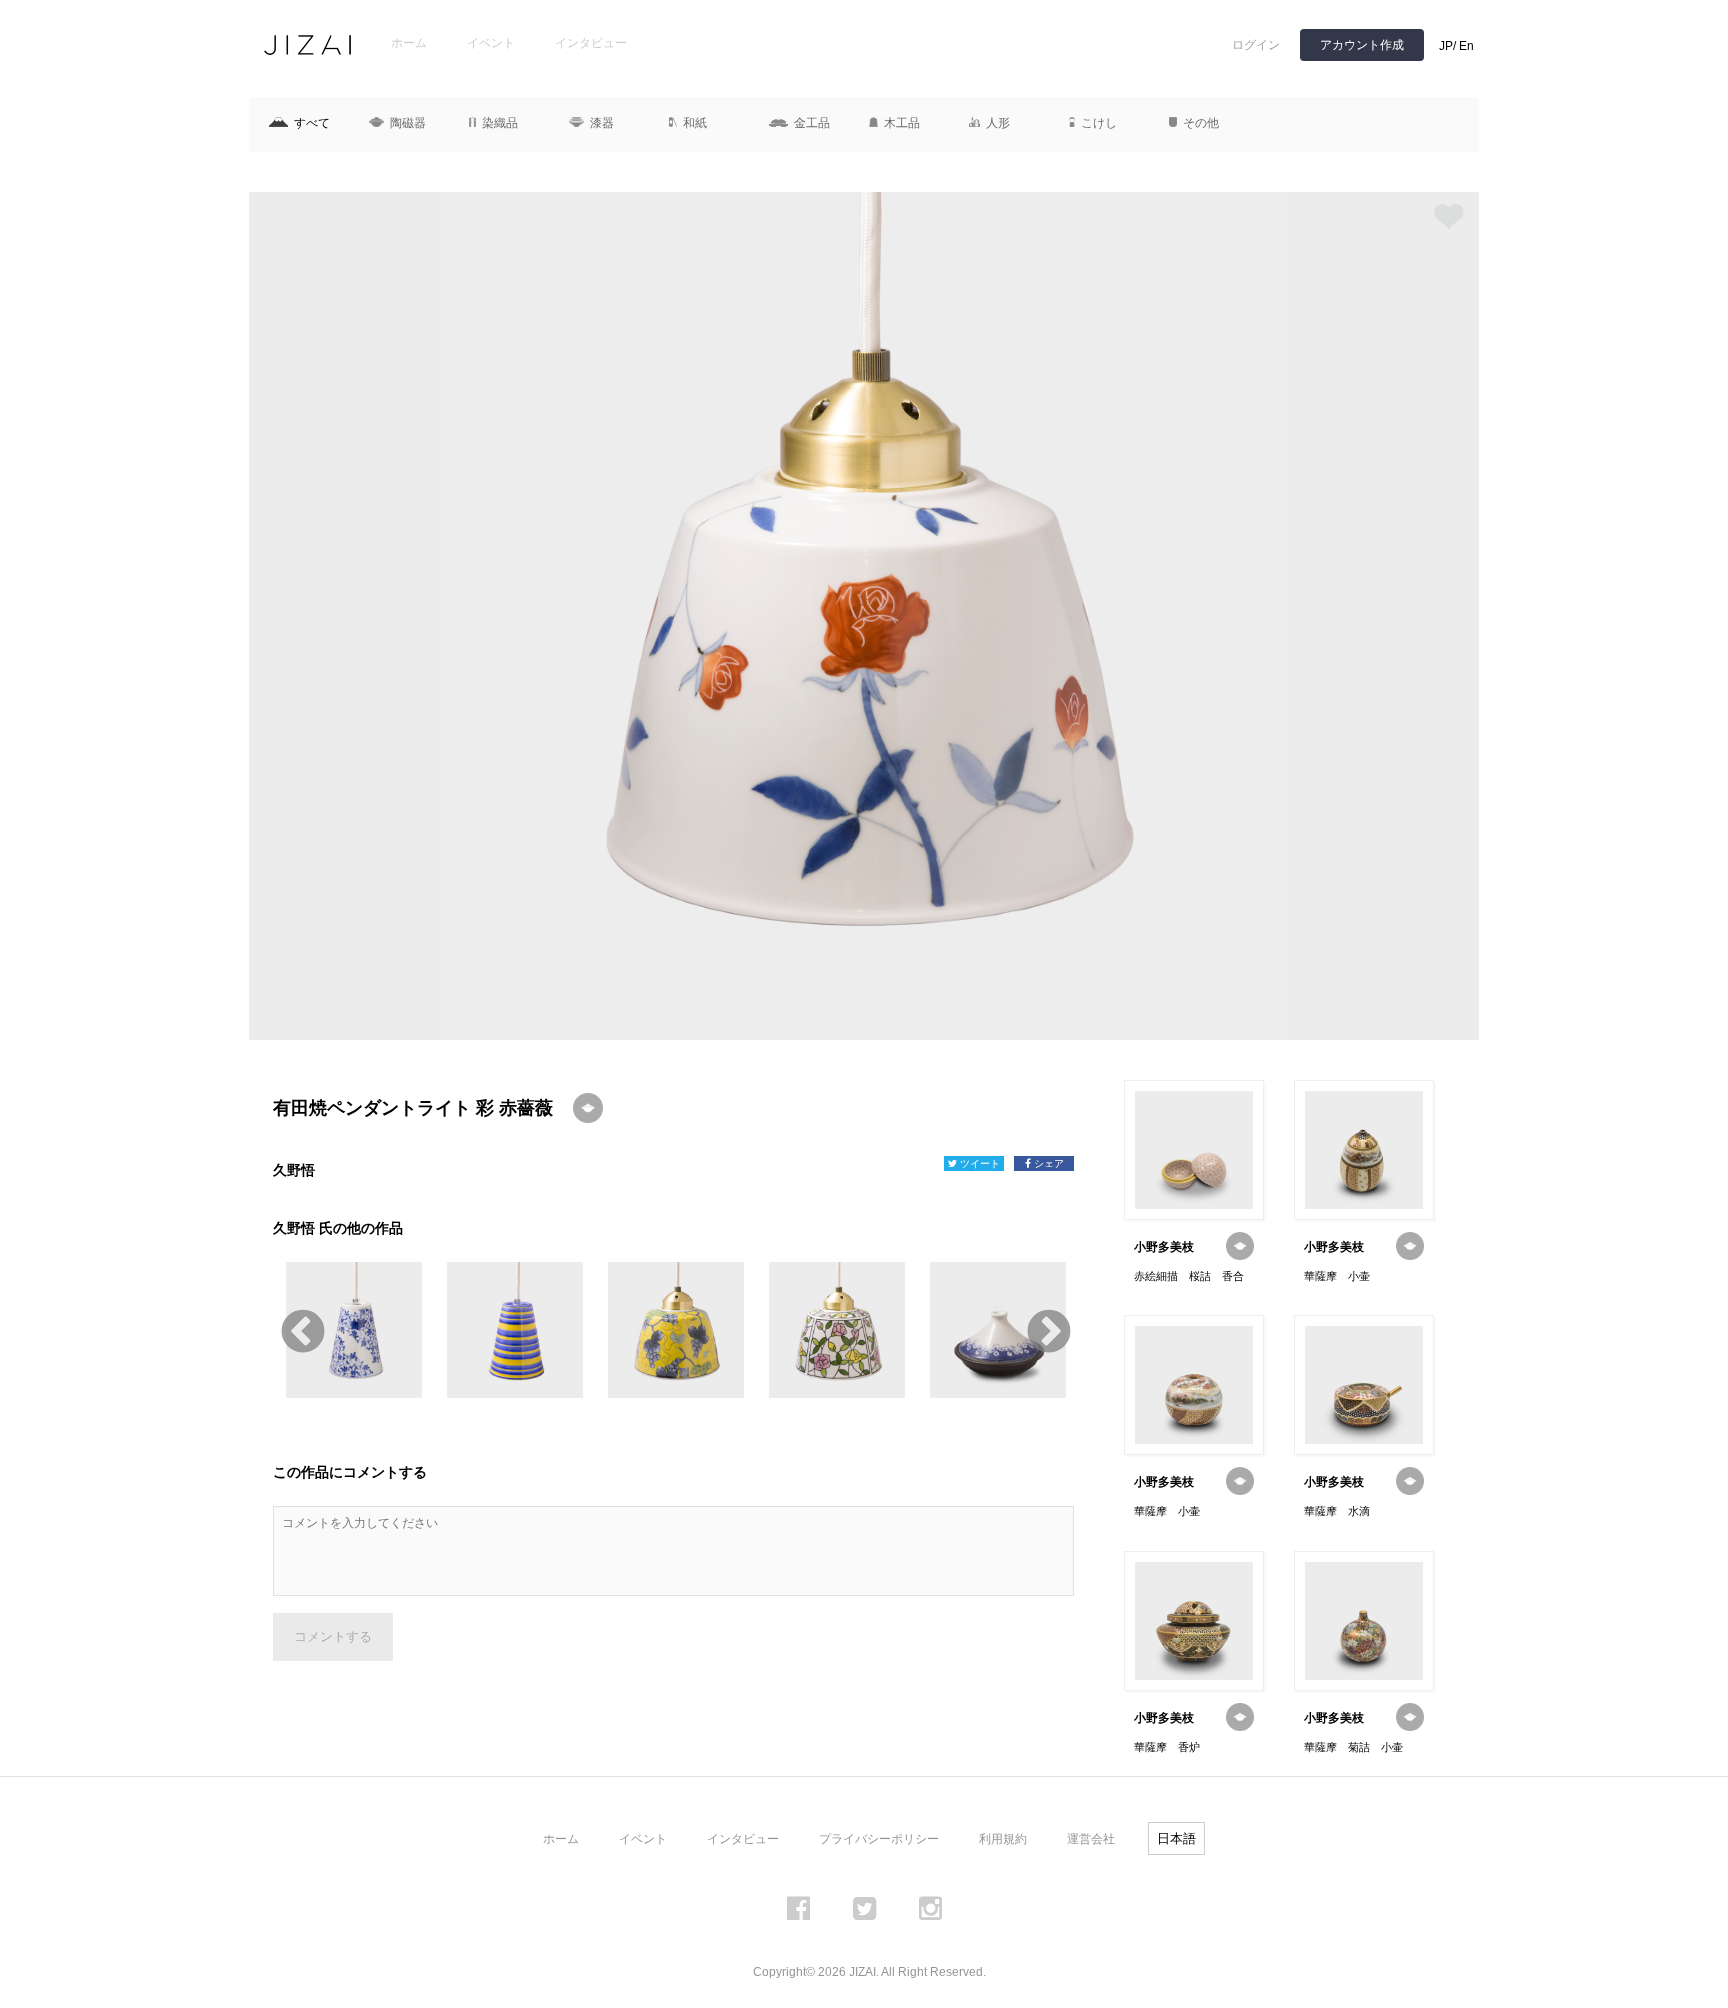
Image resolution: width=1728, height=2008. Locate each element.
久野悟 (294, 1170)
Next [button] (1046, 1329)
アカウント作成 (1362, 45)
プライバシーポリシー (879, 1839)
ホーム (409, 43)
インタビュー (591, 43)
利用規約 (1003, 1839)
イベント (491, 43)
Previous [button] (300, 1329)
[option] (864, 616)
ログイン (1256, 45)
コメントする (333, 1636)
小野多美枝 (1164, 1247)
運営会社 (1091, 1839)
